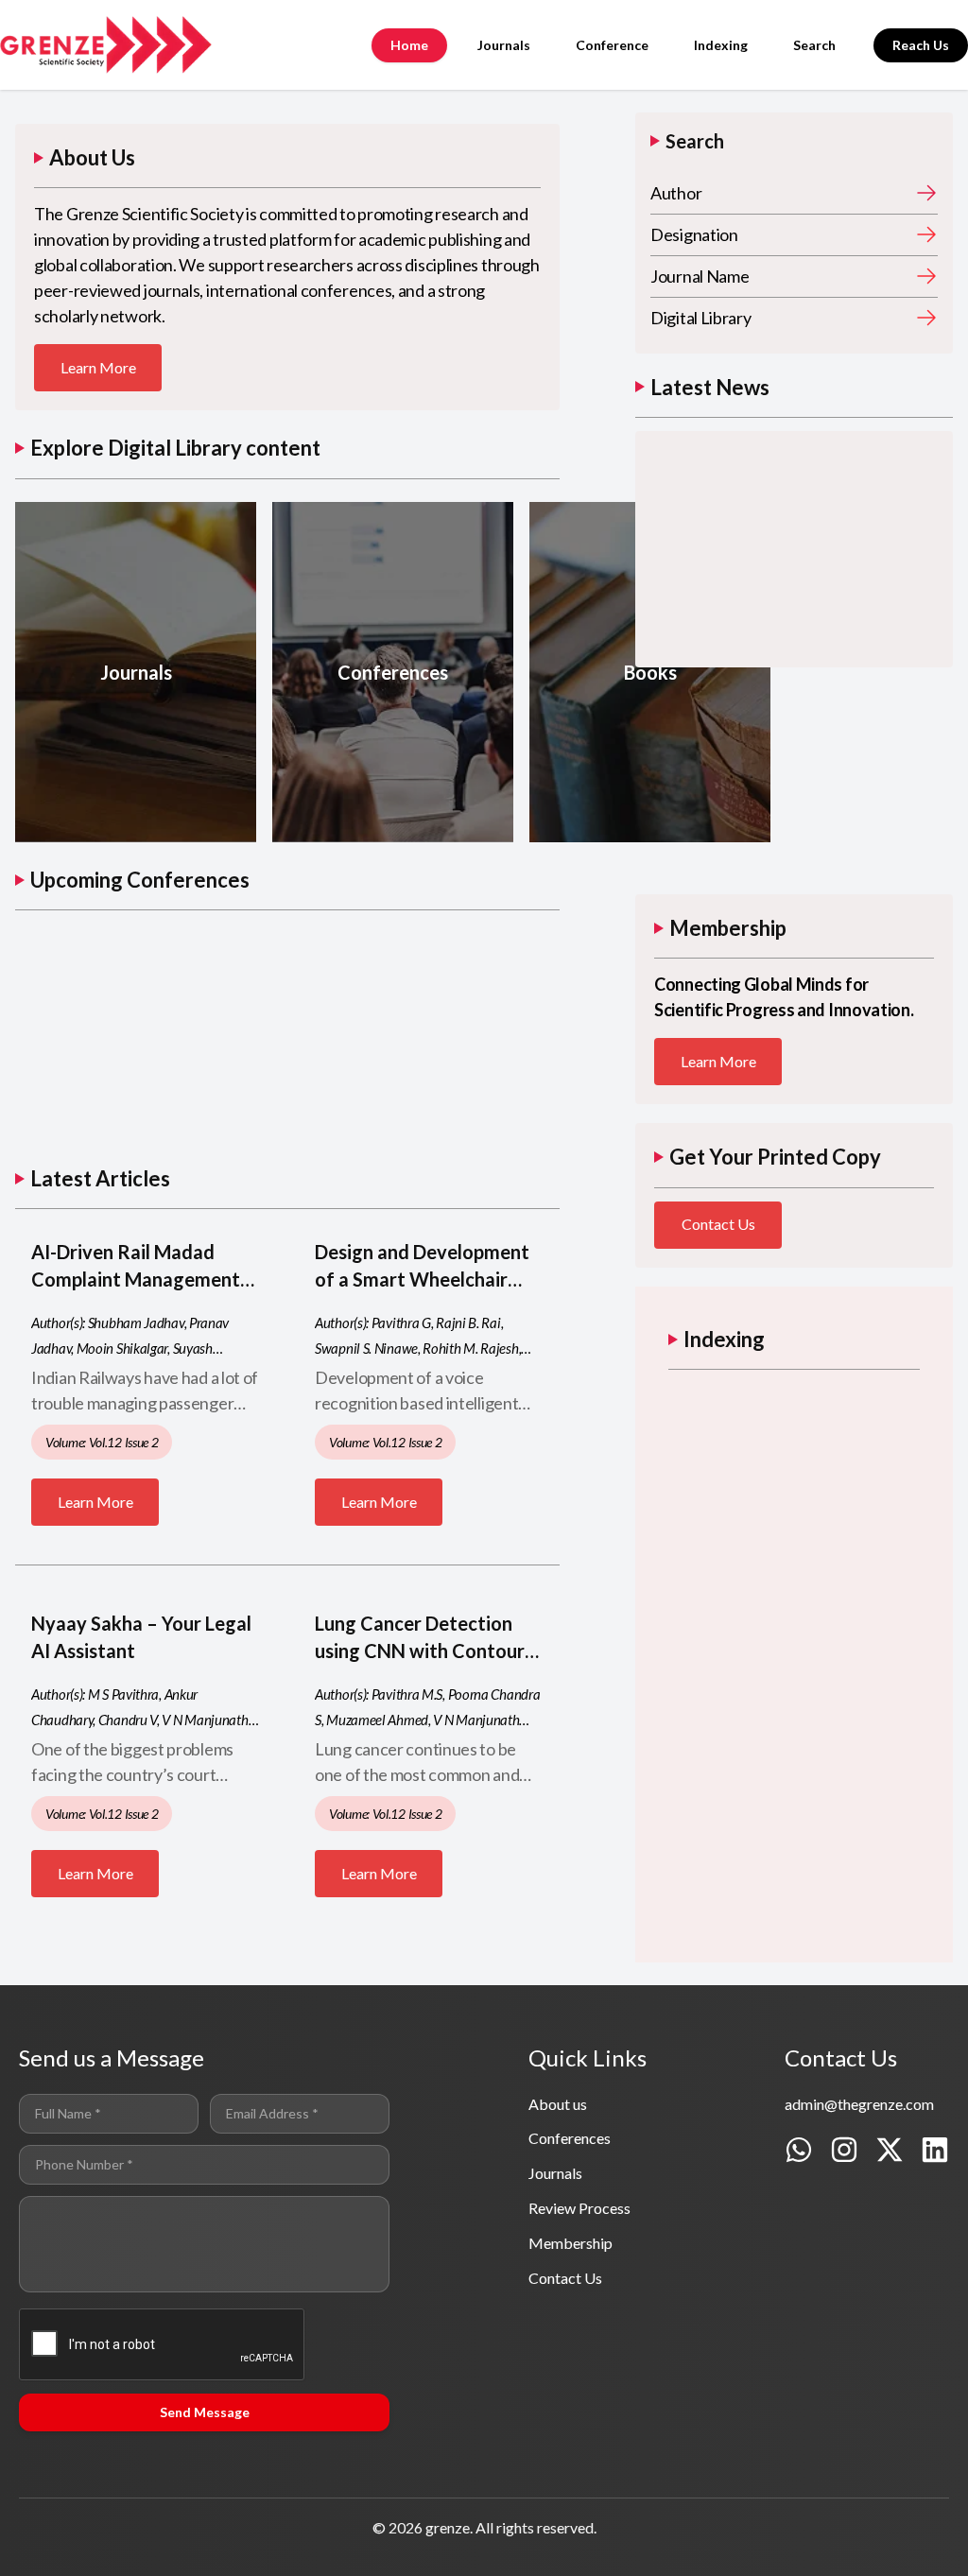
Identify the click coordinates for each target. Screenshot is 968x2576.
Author (676, 193)
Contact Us (718, 1224)
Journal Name (700, 276)
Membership (570, 2243)
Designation (694, 234)
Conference (612, 45)
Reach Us (921, 45)
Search (814, 45)
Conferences (570, 2138)
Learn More (98, 367)
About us (558, 2104)
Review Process (579, 2208)
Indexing (721, 45)
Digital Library (701, 318)
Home (409, 45)
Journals (504, 45)
